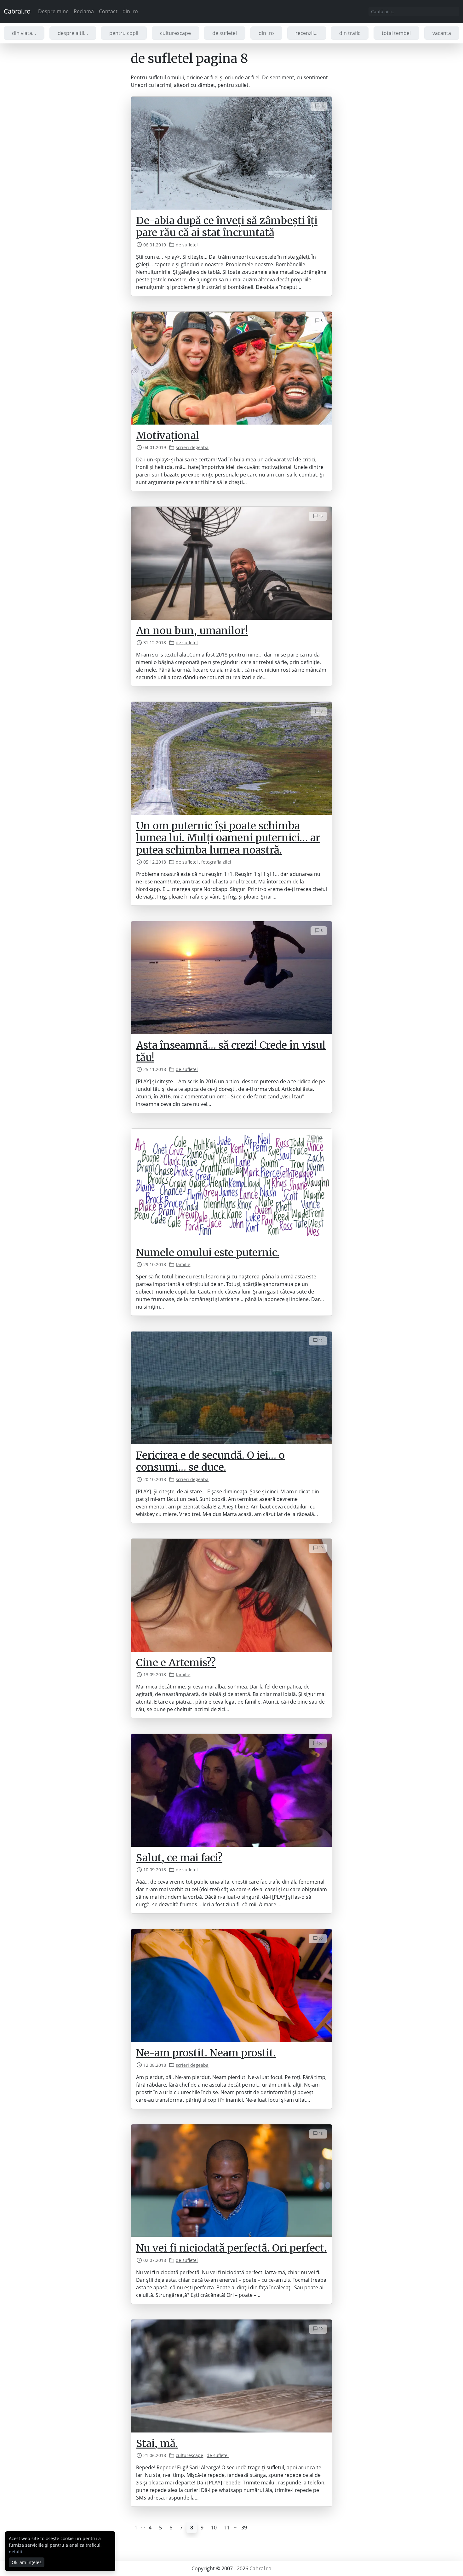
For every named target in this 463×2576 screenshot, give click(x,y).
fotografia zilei (216, 862)
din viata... (24, 33)
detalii (15, 2552)
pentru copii (124, 33)
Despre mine (53, 11)
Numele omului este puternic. (208, 1253)
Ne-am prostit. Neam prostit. (206, 2053)
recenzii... (306, 33)
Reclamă (84, 11)
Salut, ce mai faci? (179, 1858)
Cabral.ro (17, 11)
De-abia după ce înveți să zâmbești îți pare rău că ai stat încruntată (227, 227)
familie (183, 1264)
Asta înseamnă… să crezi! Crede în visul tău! (231, 1051)
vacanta (442, 33)
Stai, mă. (157, 2444)
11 (227, 2528)
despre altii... (73, 33)
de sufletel (225, 33)
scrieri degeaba (192, 447)
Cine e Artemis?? (176, 1663)
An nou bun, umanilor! (192, 631)
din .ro (130, 11)
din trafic (350, 33)
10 (214, 2528)
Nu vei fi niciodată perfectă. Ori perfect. (231, 2248)
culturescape (175, 33)
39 (244, 2528)
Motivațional (168, 436)
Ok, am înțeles (27, 2562)
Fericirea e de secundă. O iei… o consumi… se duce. (210, 1461)
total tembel (396, 33)
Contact (108, 11)
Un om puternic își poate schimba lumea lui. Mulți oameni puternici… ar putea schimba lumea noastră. (228, 838)
